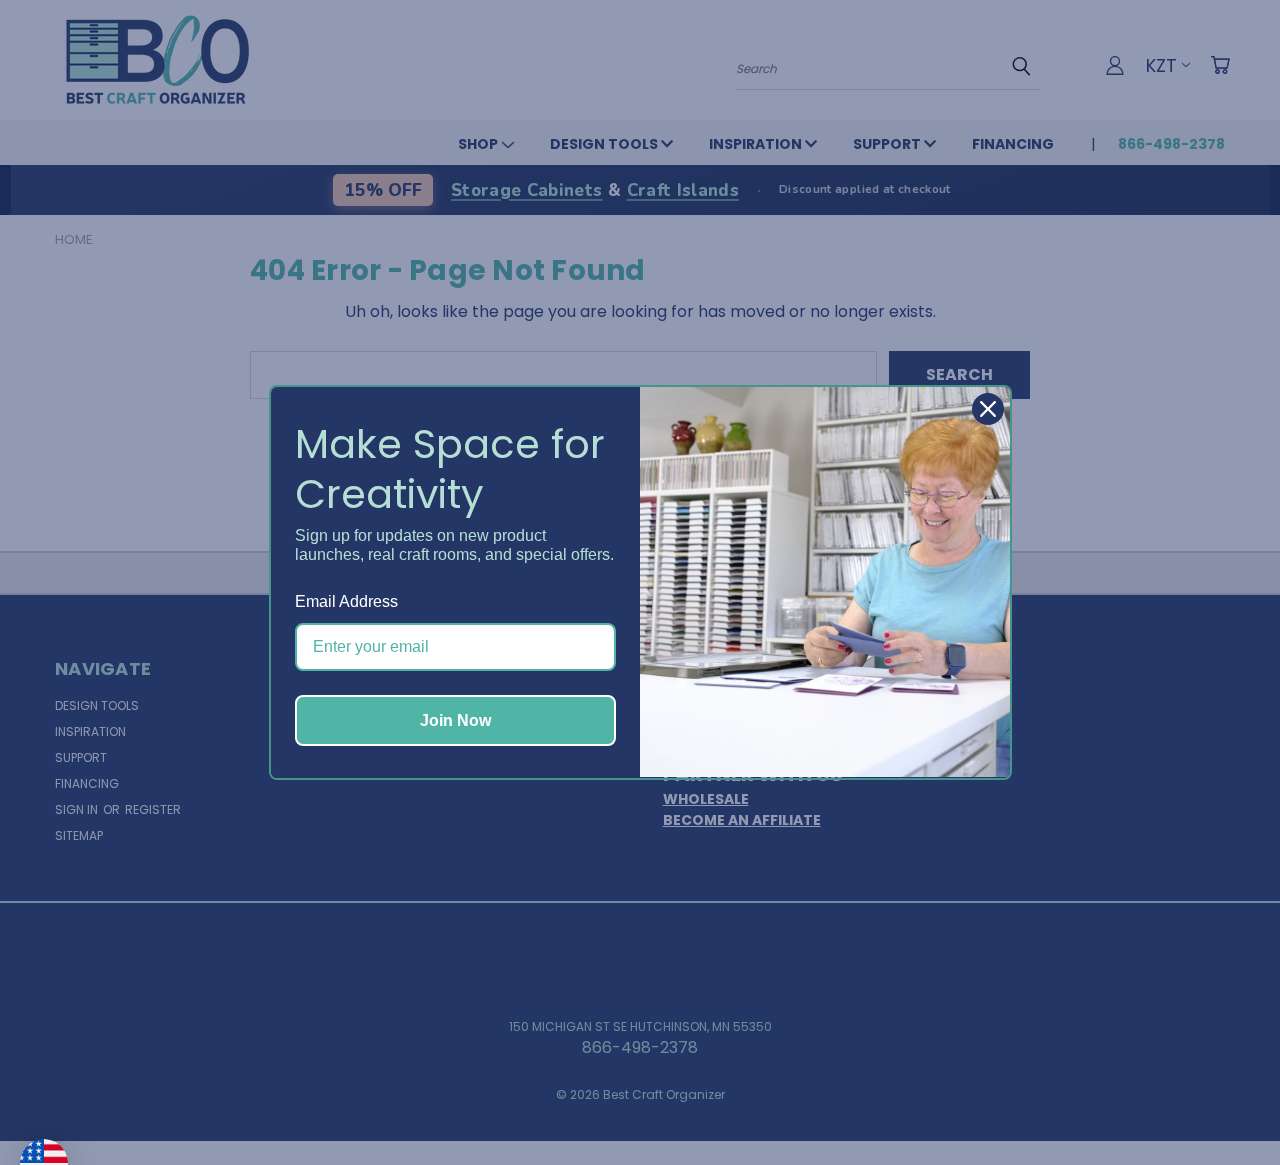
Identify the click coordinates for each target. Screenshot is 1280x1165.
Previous (1224, 1102)
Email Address (346, 601)
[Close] (988, 409)
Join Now (455, 720)
